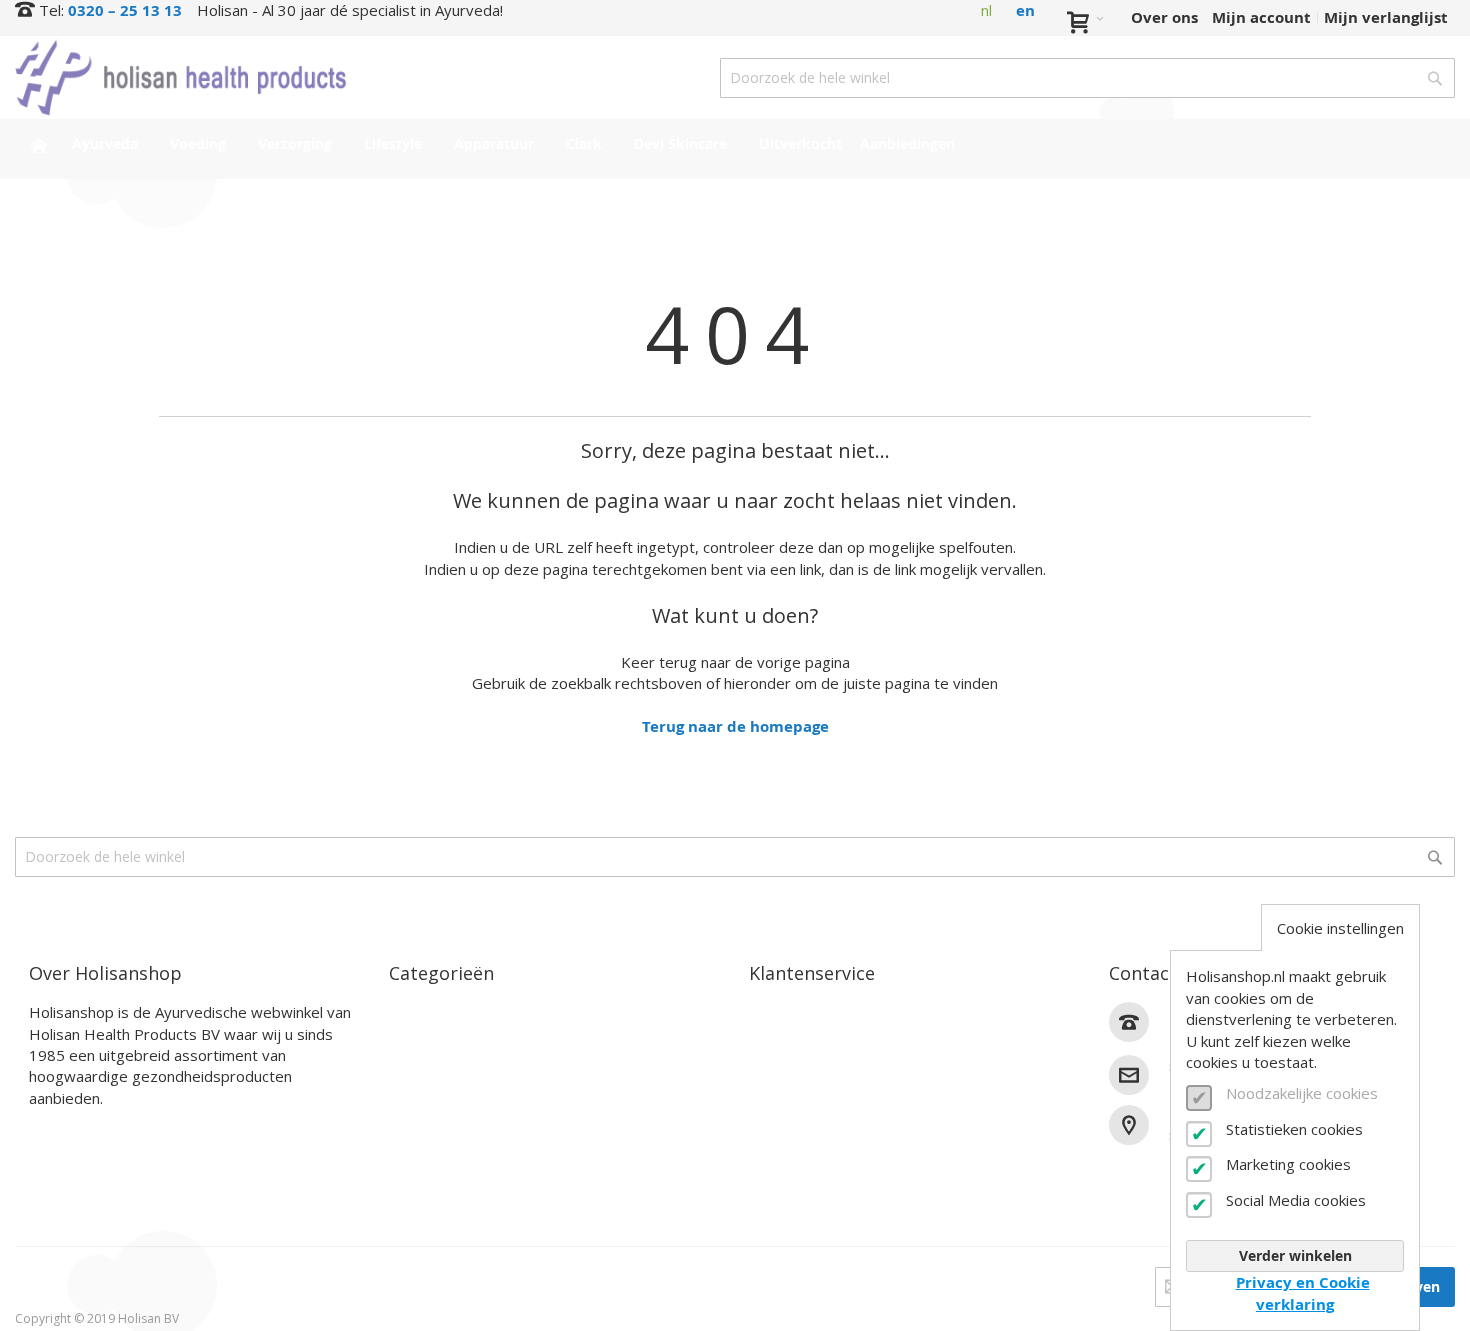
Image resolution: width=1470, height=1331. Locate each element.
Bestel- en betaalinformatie (854, 1036)
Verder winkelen (1295, 1255)
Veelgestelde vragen (825, 1106)
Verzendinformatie (821, 1059)
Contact (779, 1012)
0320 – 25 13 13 (125, 10)
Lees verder (73, 1129)
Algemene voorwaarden (839, 1153)
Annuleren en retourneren (849, 1082)
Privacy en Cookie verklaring (1303, 1293)
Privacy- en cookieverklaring (856, 1176)
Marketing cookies (1288, 1164)
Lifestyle (421, 1082)
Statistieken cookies (1294, 1129)
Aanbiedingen (441, 1200)
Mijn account (1261, 17)
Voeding (419, 1036)
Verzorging (429, 1059)
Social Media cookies (1296, 1200)
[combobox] (1087, 78)
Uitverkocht (434, 1176)
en (1025, 10)
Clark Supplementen (467, 1106)
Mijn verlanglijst (1386, 17)
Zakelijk (779, 1129)
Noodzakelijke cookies (1302, 1093)
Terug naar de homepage (735, 726)
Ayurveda (425, 1012)
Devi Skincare (440, 1129)
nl (986, 10)
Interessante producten (479, 1153)
